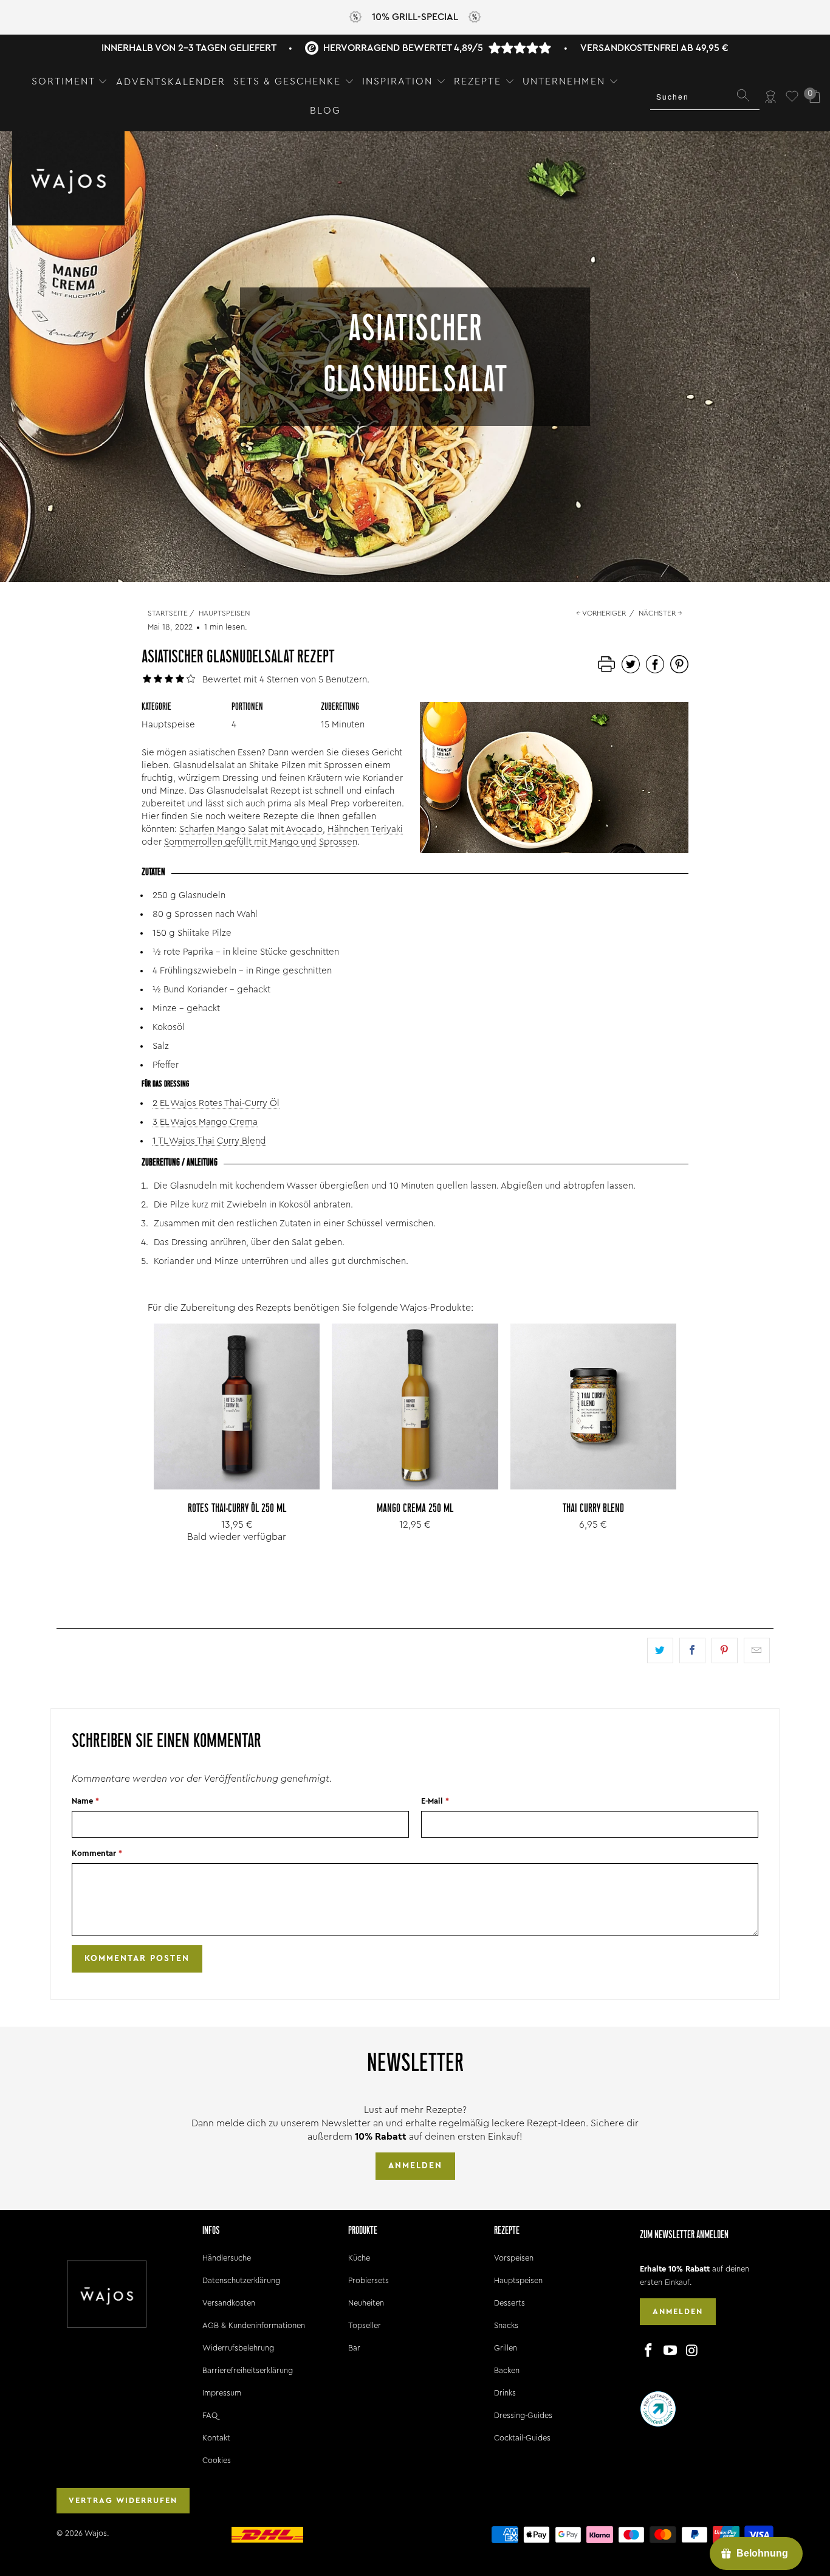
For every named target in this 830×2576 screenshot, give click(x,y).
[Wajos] (68, 180)
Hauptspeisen (518, 2280)
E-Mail (435, 1801)
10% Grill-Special (415, 17)
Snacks (506, 2325)
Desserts (509, 2303)
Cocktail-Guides (522, 2438)
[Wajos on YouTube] (671, 2351)
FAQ (210, 2415)
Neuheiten (366, 2303)
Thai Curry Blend (593, 1406)
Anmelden (415, 2166)
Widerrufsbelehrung (238, 2348)
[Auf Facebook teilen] (692, 1650)
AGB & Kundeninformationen (254, 2325)
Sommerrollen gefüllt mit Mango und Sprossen (261, 842)
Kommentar (97, 1853)
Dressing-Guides (523, 2415)
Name (85, 1801)
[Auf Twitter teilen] (660, 1650)
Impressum (222, 2393)
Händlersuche (227, 2258)
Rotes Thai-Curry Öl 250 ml (237, 1406)
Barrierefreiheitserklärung (248, 2370)
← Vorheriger (601, 613)
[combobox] (705, 97)
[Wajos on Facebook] (649, 2351)
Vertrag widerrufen (123, 2500)
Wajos (96, 2533)
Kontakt (216, 2438)
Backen (507, 2370)
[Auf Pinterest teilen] (725, 1650)
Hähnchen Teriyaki (365, 829)
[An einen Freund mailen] (757, 1650)
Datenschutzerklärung (241, 2280)
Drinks (505, 2393)
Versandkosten (229, 2303)
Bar (354, 2348)
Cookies (217, 2460)
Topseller (365, 2325)
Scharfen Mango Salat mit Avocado (251, 829)
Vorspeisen (514, 2258)
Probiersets (369, 2280)
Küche (359, 2258)
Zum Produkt (237, 1434)
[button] (70, 82)
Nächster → (660, 613)
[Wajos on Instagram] (692, 2351)
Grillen (506, 2348)
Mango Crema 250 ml (415, 1406)
